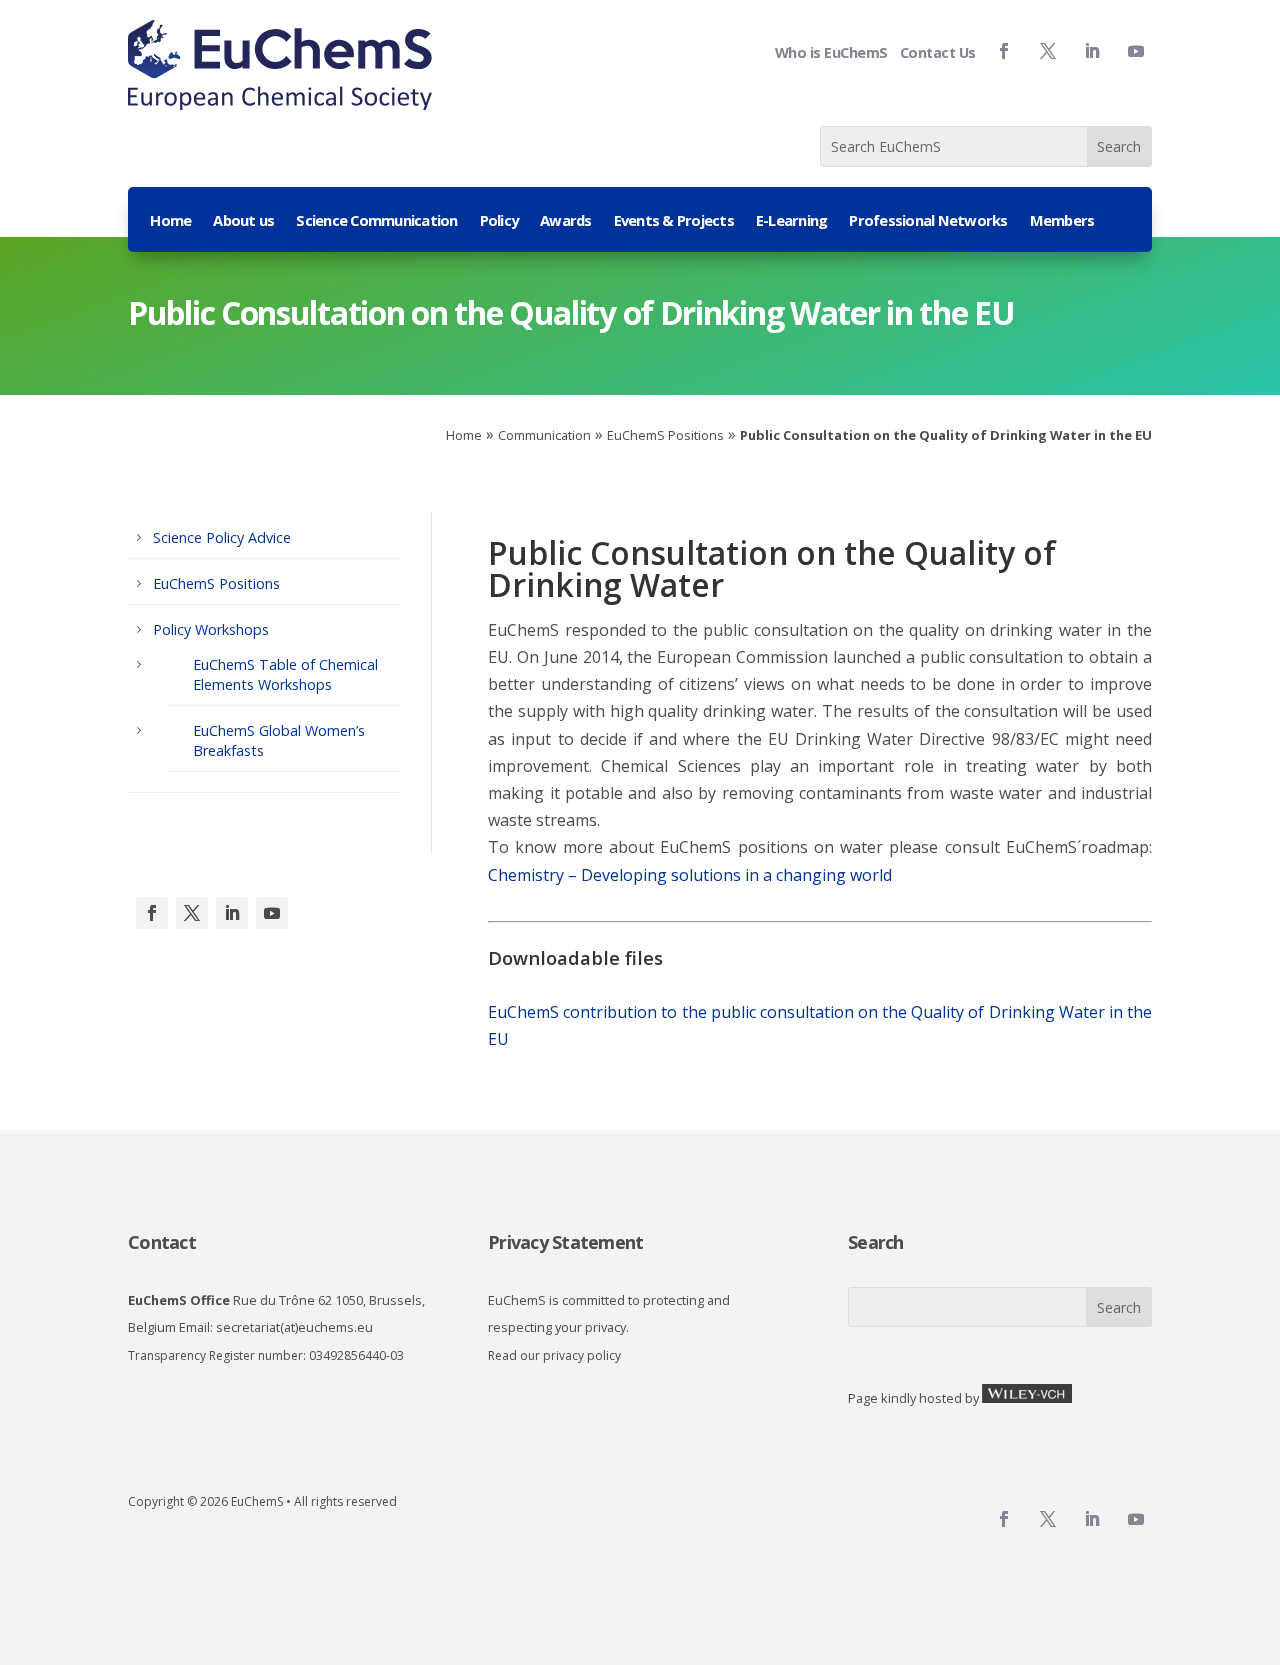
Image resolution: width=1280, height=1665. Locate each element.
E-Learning (792, 221)
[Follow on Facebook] (1004, 51)
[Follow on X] (192, 913)
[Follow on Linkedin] (1092, 51)
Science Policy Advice (222, 537)
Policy (499, 221)
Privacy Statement (565, 1242)
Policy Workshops (211, 629)
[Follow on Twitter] (1048, 51)
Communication (544, 435)
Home (170, 221)
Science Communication (376, 221)
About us (243, 221)
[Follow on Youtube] (1136, 51)
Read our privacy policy (554, 1355)
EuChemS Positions (665, 435)
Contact (162, 1242)
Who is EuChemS (831, 52)
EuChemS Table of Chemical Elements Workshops (285, 674)
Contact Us (938, 52)
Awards (566, 221)
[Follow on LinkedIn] (232, 913)
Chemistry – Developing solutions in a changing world (690, 875)
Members (1062, 221)
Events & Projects (674, 221)
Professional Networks (928, 221)
